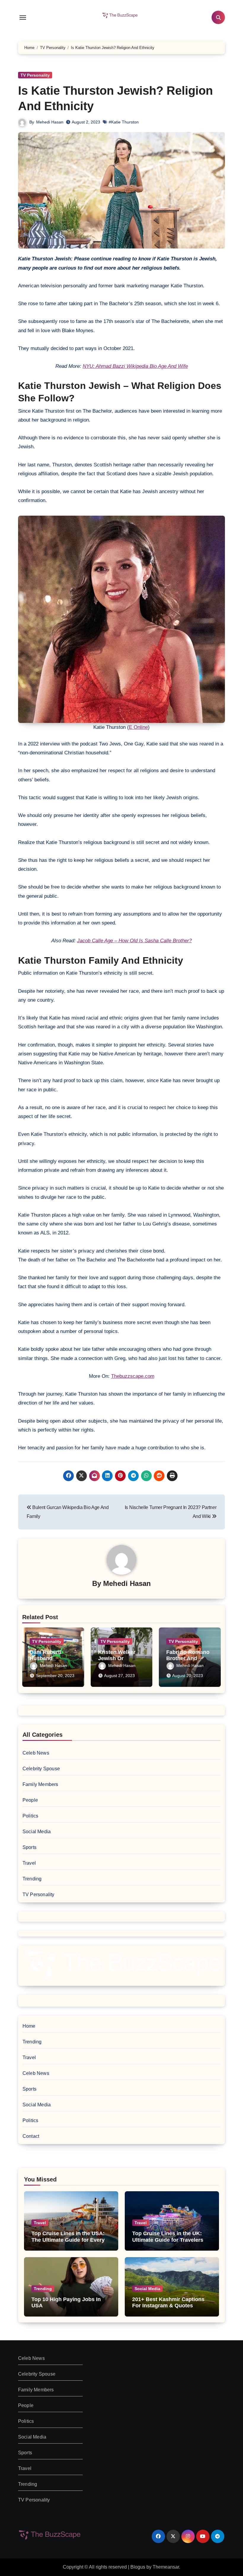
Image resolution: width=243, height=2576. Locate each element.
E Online (138, 727)
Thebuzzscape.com (133, 1376)
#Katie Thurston (124, 122)
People (30, 1800)
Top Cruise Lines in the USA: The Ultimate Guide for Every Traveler (68, 2240)
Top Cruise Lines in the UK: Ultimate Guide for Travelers (168, 2237)
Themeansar (166, 2567)
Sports (29, 1847)
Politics (31, 1816)
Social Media (37, 1832)
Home (29, 2026)
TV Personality (35, 75)
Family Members (40, 1784)
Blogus (138, 2567)
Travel (29, 1863)
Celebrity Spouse (41, 1769)
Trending (32, 1879)
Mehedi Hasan (50, 122)
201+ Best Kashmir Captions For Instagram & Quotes (168, 2303)
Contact (31, 2136)
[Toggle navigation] (23, 18)
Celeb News (36, 1753)
